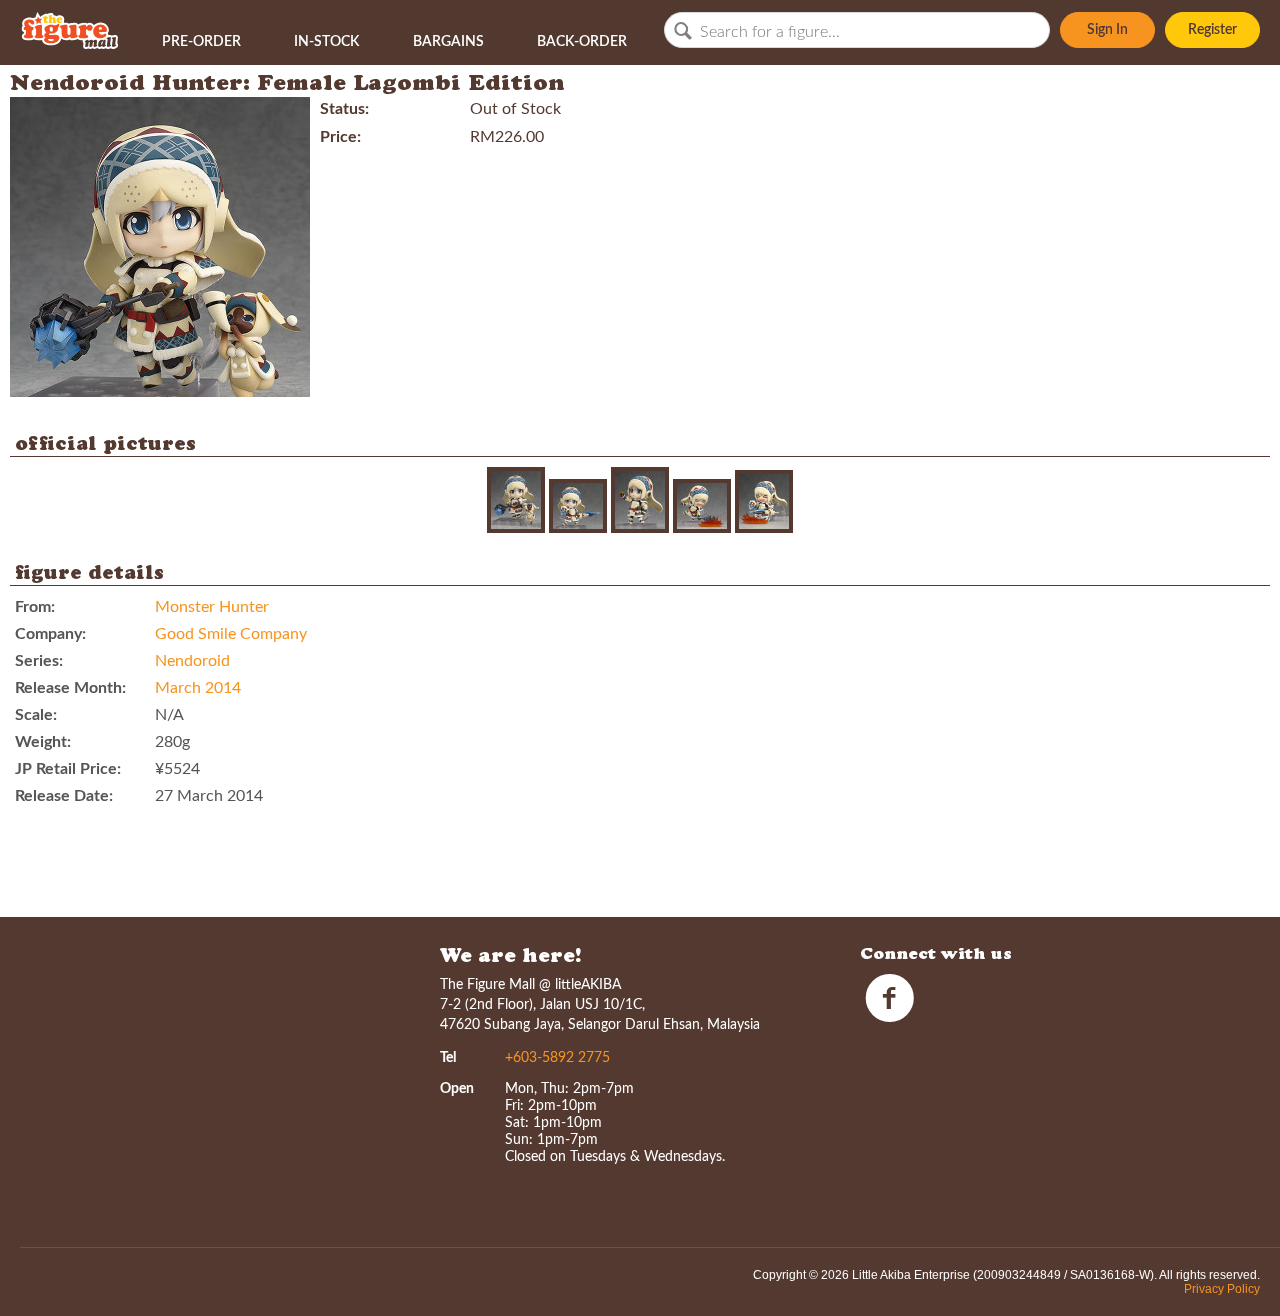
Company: (50, 634)
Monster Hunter (212, 607)
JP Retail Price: (68, 769)
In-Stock (326, 42)
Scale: (36, 715)
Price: (340, 137)
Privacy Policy (1222, 1289)
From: (35, 607)
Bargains (448, 42)
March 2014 (198, 688)
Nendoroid (192, 661)
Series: (39, 661)
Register (1212, 30)
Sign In (1107, 30)
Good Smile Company (231, 634)
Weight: (43, 742)
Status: (344, 109)
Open (457, 1089)
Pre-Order (201, 42)
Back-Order (582, 42)
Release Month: (70, 688)
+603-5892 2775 (557, 1058)
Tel (448, 1058)
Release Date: (64, 796)
